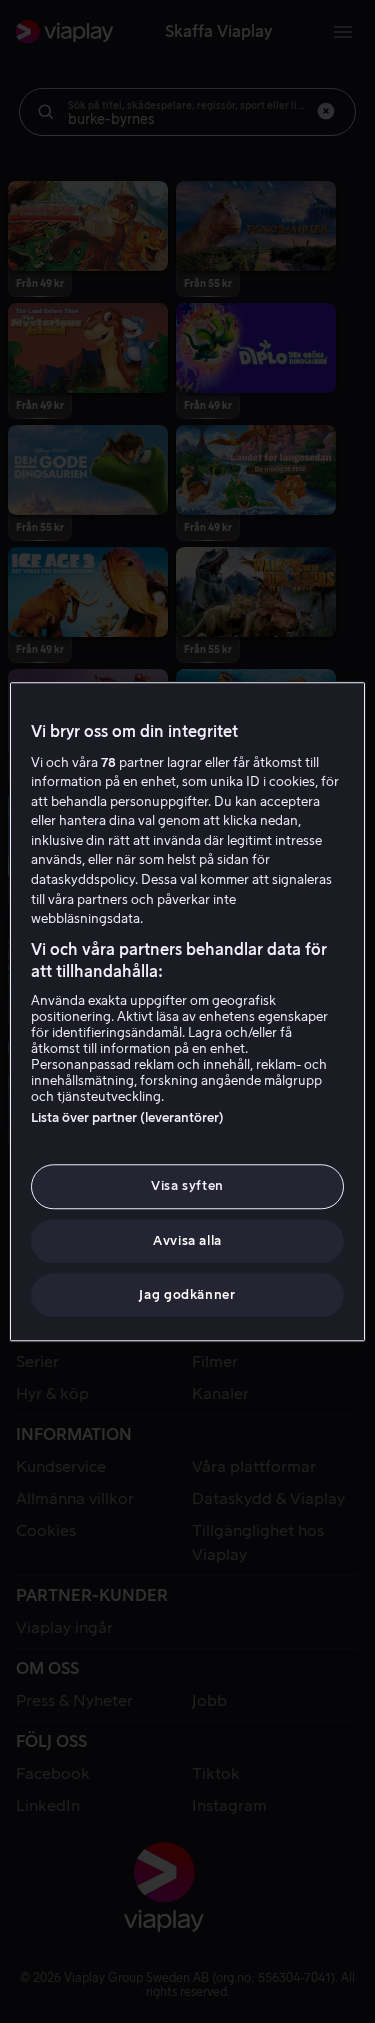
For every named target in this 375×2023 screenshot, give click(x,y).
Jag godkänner (187, 1294)
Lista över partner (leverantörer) (127, 1118)
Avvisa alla (187, 1240)
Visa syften (187, 1186)
